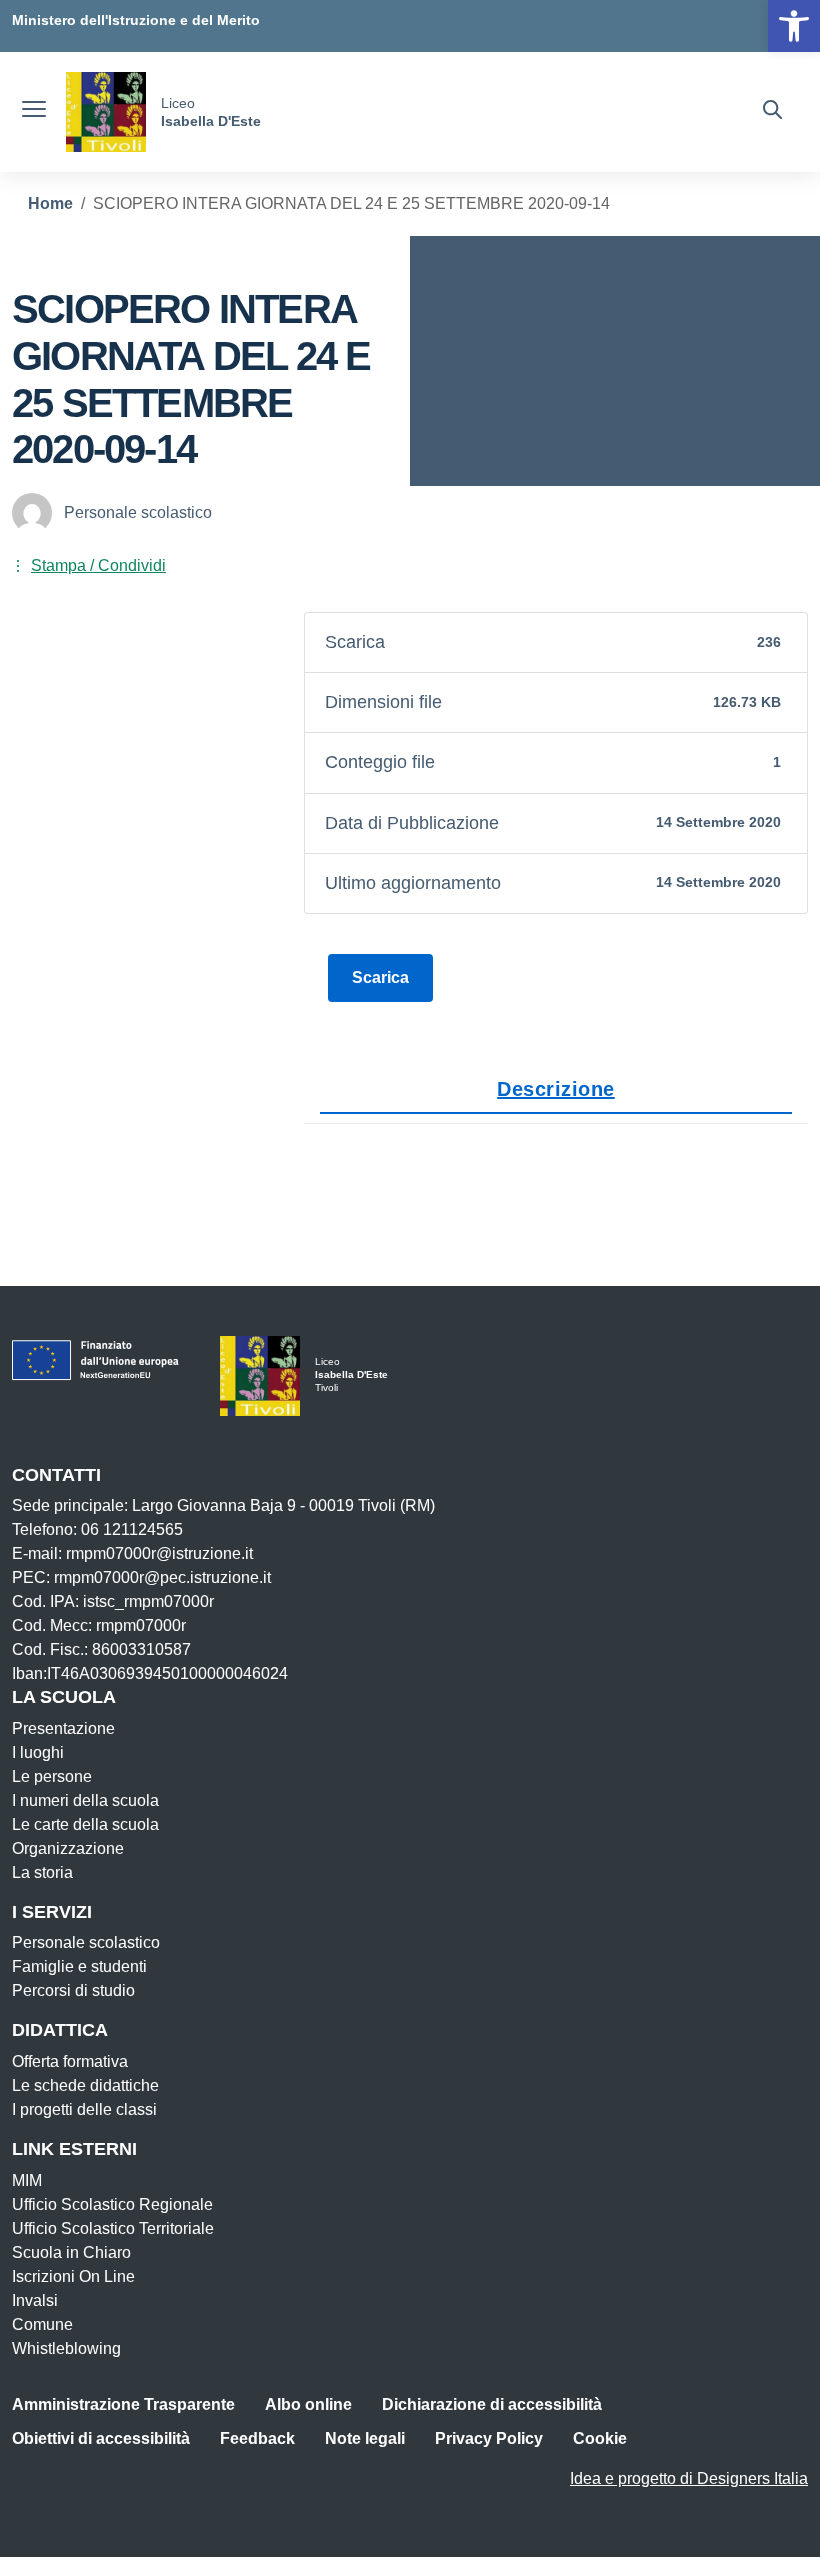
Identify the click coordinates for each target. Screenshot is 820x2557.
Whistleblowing (66, 2348)
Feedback (257, 2438)
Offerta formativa (70, 2061)
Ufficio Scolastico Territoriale (113, 2228)
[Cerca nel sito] (772, 112)
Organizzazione (68, 1848)
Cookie (600, 2438)
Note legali (365, 2438)
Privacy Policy (489, 2438)
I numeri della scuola (85, 1800)
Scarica (380, 977)
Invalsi (35, 2300)
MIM (27, 2180)
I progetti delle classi (84, 2109)
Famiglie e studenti (79, 1966)
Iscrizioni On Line (73, 2276)
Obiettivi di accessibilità (101, 2438)
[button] (794, 26)
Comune (42, 2324)
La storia (42, 1872)
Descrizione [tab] (556, 1089)
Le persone (52, 1776)
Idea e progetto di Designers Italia (689, 2478)
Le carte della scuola (85, 1824)
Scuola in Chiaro (71, 2252)
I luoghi (38, 1752)
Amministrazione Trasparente (123, 2404)
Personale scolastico (86, 1942)
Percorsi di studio (73, 1990)
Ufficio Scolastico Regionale (112, 2204)
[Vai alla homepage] (106, 112)
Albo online (308, 2404)
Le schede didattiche (85, 2085)
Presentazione (63, 1728)
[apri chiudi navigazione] (34, 112)
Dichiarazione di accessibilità (492, 2404)
